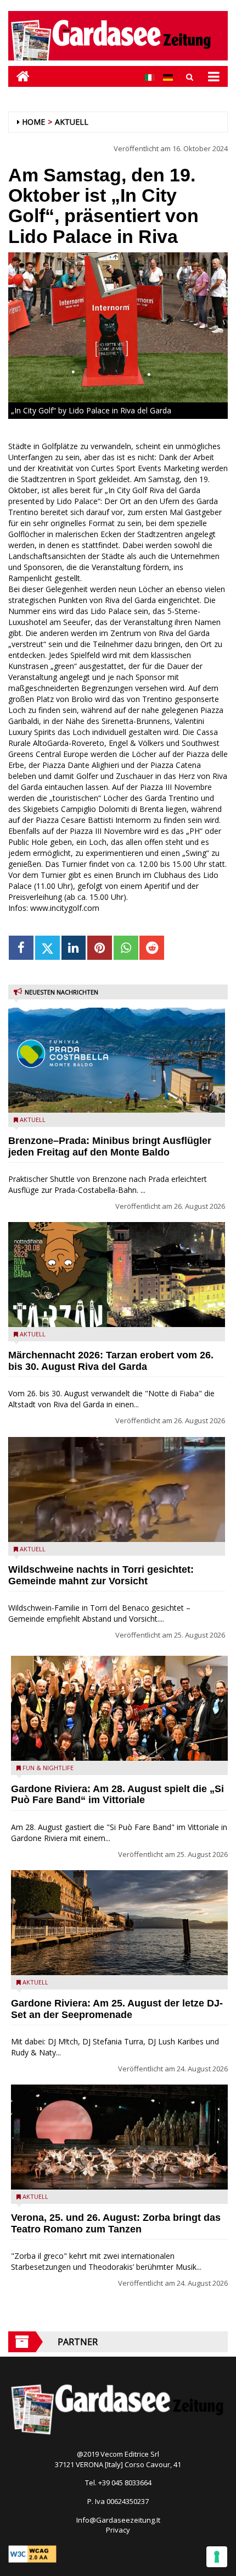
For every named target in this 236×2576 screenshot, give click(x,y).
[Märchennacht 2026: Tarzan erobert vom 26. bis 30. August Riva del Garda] (117, 1275)
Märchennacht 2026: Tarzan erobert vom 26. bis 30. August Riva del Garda (111, 1361)
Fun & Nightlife (48, 1768)
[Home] (19, 76)
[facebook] (21, 948)
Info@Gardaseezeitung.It (118, 2520)
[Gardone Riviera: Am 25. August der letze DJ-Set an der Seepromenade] (119, 1923)
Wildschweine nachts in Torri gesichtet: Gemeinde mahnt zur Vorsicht (101, 1575)
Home (33, 122)
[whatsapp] (126, 948)
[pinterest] (100, 948)
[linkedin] (74, 948)
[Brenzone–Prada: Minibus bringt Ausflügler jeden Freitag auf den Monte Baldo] (117, 1060)
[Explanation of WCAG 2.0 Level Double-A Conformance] (32, 2553)
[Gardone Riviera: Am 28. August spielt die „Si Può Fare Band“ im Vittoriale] (119, 1708)
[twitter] (47, 948)
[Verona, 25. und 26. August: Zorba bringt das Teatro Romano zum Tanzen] (119, 2137)
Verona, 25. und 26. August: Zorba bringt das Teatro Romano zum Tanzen (116, 2223)
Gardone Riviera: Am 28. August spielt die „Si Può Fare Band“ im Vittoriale (117, 1795)
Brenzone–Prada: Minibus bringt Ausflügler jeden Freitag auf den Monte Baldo (110, 1146)
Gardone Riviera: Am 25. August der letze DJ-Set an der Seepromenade (117, 2009)
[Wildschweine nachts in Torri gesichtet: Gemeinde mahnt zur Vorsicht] (117, 1489)
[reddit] (152, 948)
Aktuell (72, 122)
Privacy (118, 2530)
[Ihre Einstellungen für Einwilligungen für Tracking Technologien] (217, 2557)
